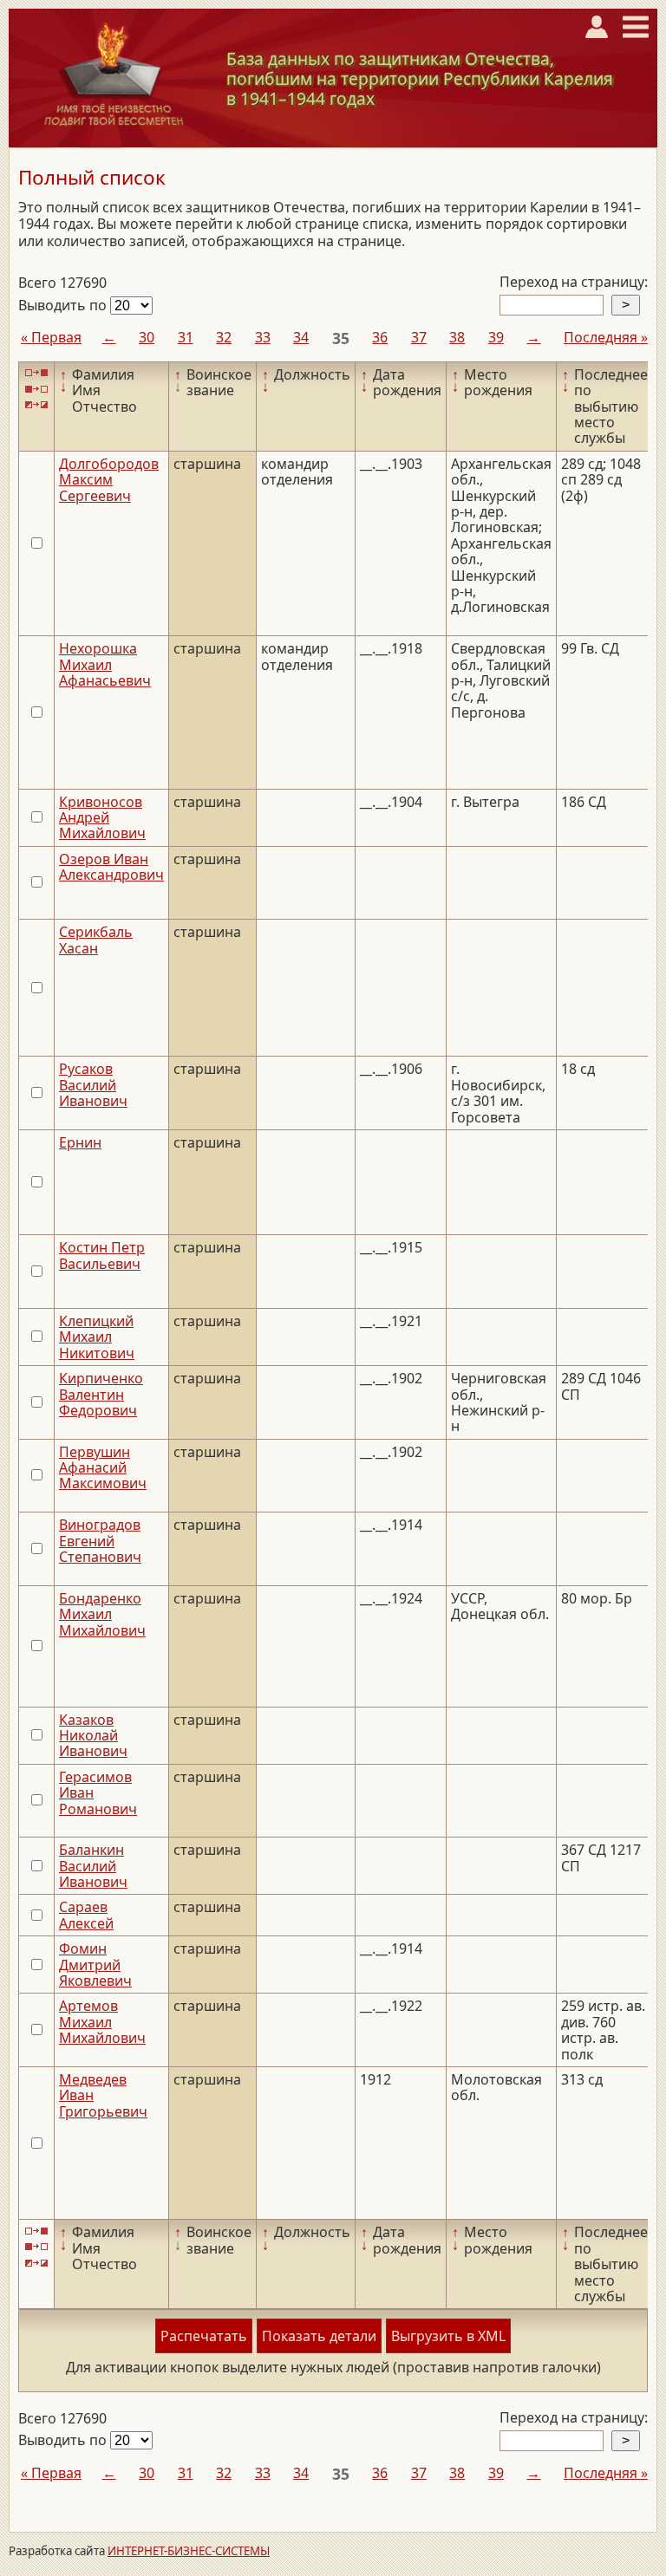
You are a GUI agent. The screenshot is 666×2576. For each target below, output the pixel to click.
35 (341, 338)
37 (419, 337)
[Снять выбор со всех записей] (36, 389)
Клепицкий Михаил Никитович (97, 1337)
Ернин (80, 1142)
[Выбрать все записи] (36, 373)
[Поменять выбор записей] (36, 405)
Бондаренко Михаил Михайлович (102, 1614)
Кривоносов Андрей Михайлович (102, 818)
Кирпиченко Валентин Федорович (101, 1394)
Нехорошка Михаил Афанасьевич (105, 664)
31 (186, 337)
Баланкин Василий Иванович (93, 1866)
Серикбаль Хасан (96, 940)
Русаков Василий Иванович (93, 1085)
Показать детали (319, 2336)
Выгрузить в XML (448, 2336)
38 (457, 337)
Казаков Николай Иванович (93, 1736)
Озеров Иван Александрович (111, 867)
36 (380, 337)
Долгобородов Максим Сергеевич (109, 480)
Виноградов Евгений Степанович (100, 1541)
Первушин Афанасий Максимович (103, 1468)
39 (496, 337)
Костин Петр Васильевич (102, 1255)
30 (147, 337)
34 (301, 337)
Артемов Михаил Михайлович (102, 2022)
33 (263, 337)
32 (224, 337)
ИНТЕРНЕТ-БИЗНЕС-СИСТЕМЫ (189, 2551)
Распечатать (204, 2336)
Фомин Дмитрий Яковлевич (95, 1965)
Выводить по (64, 305)
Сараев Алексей (86, 1915)
